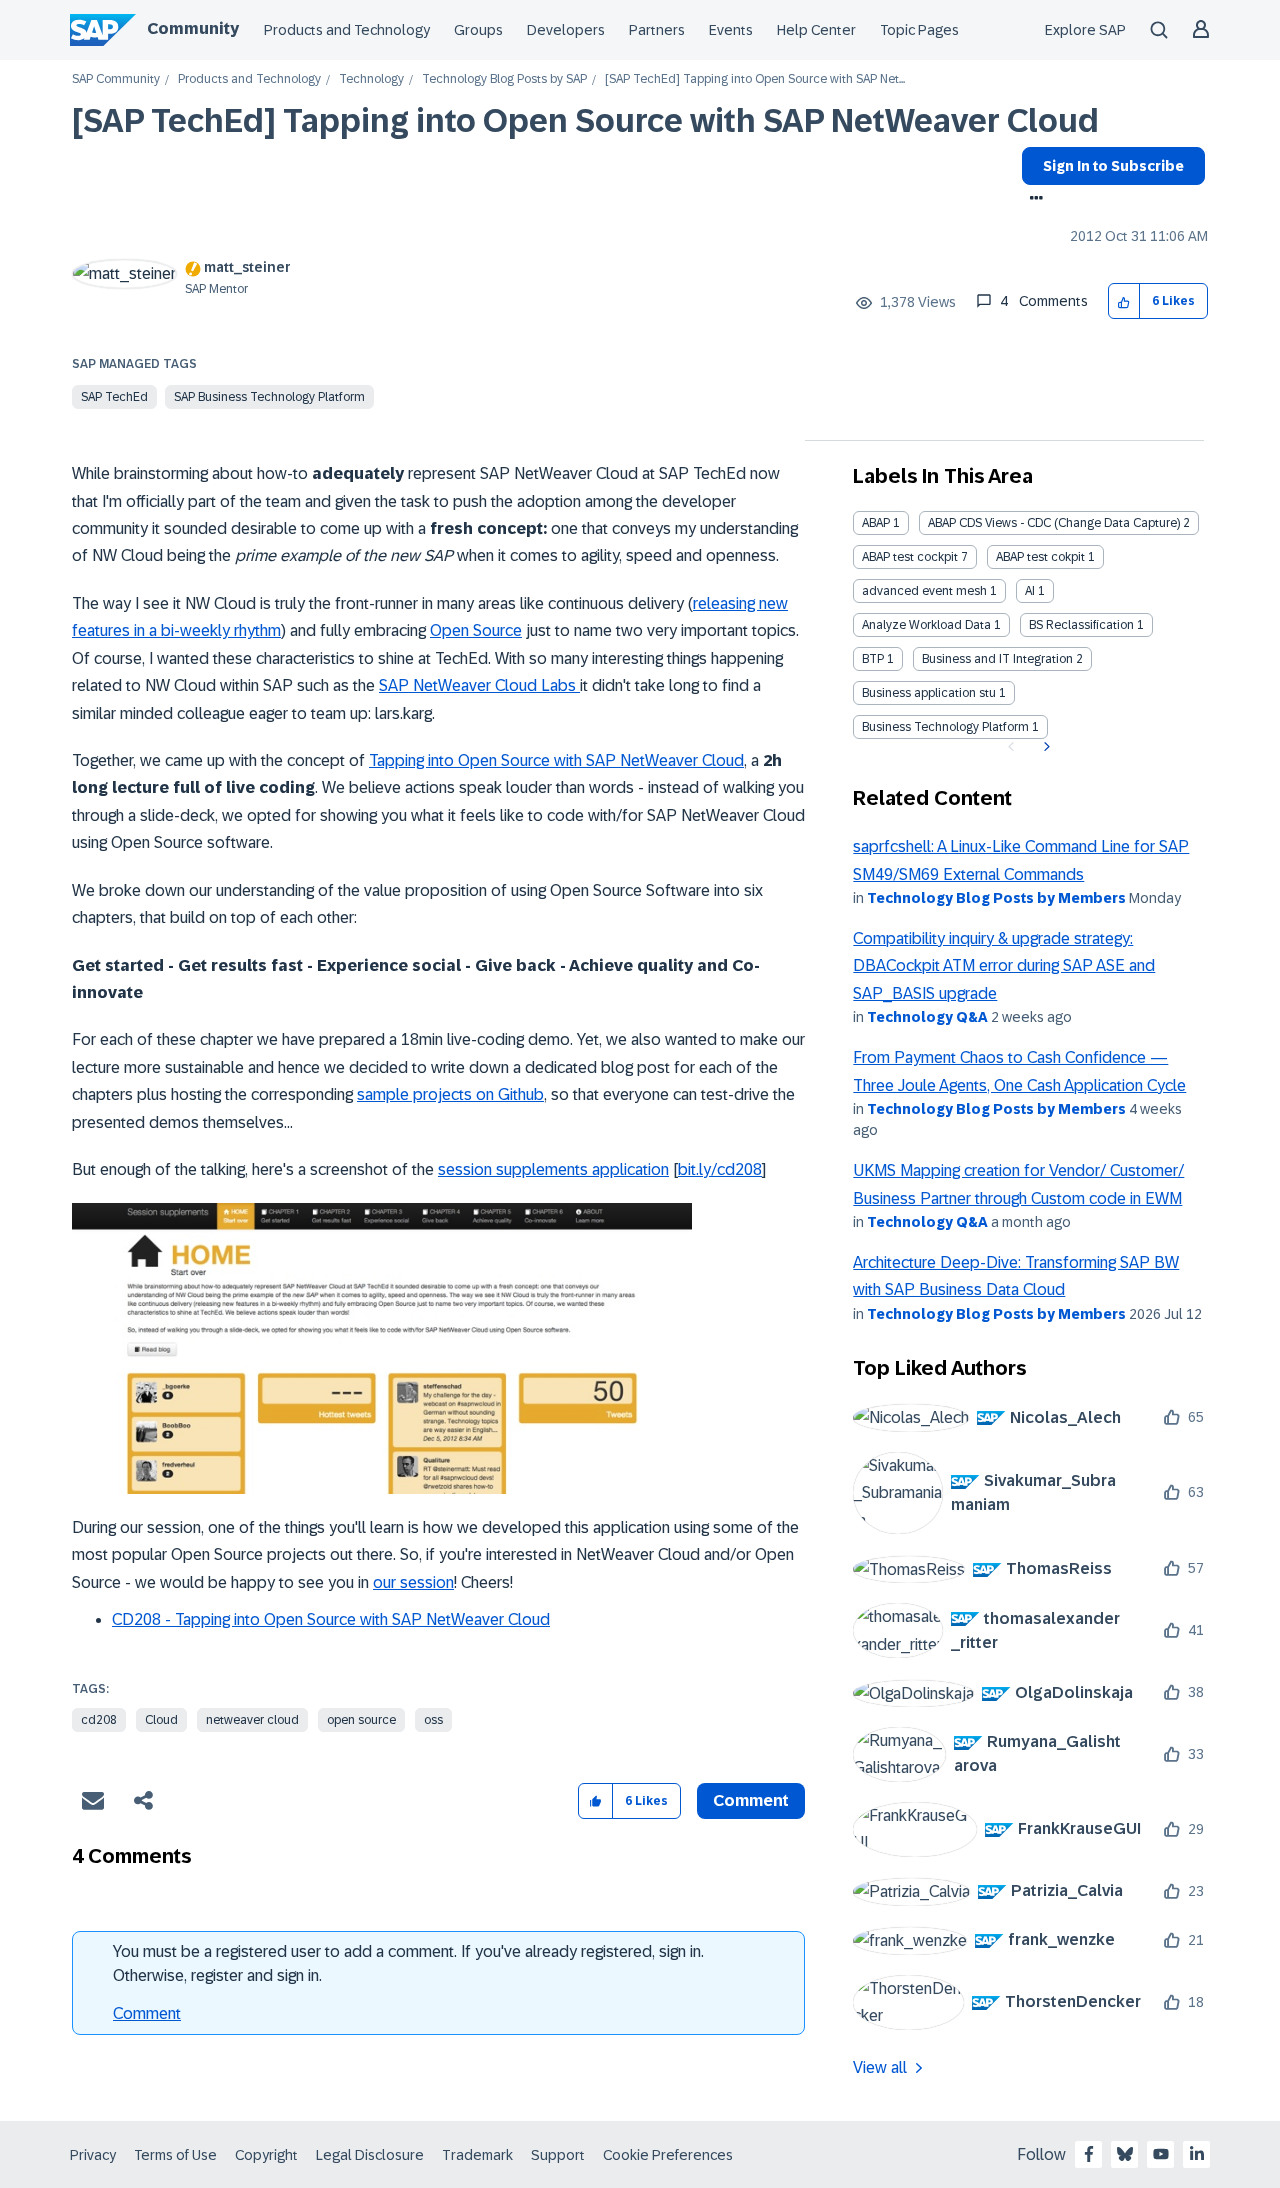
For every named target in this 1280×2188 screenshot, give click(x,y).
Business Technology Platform (945, 727)
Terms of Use (175, 2155)
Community (193, 28)
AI (1030, 591)
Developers (566, 30)
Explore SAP (1085, 30)
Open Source (476, 630)
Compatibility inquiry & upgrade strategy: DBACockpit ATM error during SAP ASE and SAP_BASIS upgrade (1004, 966)
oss (433, 1720)
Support (558, 2155)
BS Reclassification (1081, 625)
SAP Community (116, 79)
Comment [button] (751, 1800)
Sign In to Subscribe (1113, 166)
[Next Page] (1044, 747)
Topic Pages (919, 30)
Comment (147, 2013)
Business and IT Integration (997, 659)
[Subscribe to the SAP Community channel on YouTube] (1161, 2154)
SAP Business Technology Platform (269, 397)
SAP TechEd (114, 397)
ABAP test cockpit (910, 557)
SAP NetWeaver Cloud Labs (479, 685)
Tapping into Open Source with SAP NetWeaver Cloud (556, 760)
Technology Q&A (927, 1017)
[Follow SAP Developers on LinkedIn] (1197, 2154)
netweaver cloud (252, 1720)
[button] (1124, 301)
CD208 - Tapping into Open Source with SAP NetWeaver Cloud (331, 1619)
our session (413, 1582)
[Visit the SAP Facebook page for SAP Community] (1089, 2154)
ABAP (876, 523)
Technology (371, 79)
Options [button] (1032, 200)
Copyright (266, 2155)
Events (731, 30)
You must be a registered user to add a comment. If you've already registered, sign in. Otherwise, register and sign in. (408, 1963)
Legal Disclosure (370, 2155)
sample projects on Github (450, 1094)
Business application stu (929, 693)
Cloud (161, 1720)
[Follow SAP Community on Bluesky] (1125, 2154)
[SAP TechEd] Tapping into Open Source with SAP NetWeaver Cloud (585, 121)
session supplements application (553, 1169)
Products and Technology (347, 30)
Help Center (816, 30)
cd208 (99, 1720)
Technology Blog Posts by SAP (504, 79)
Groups (478, 30)
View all (880, 2067)
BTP (873, 659)
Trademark (477, 2155)
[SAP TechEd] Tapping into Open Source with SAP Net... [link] (755, 79)
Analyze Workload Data (926, 625)
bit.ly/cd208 (720, 1169)
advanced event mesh (924, 591)
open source (361, 1720)
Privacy (93, 2155)
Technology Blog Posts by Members (996, 898)
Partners (657, 30)
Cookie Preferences (668, 2155)
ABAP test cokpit (1040, 557)
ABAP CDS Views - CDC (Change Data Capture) (1054, 523)
